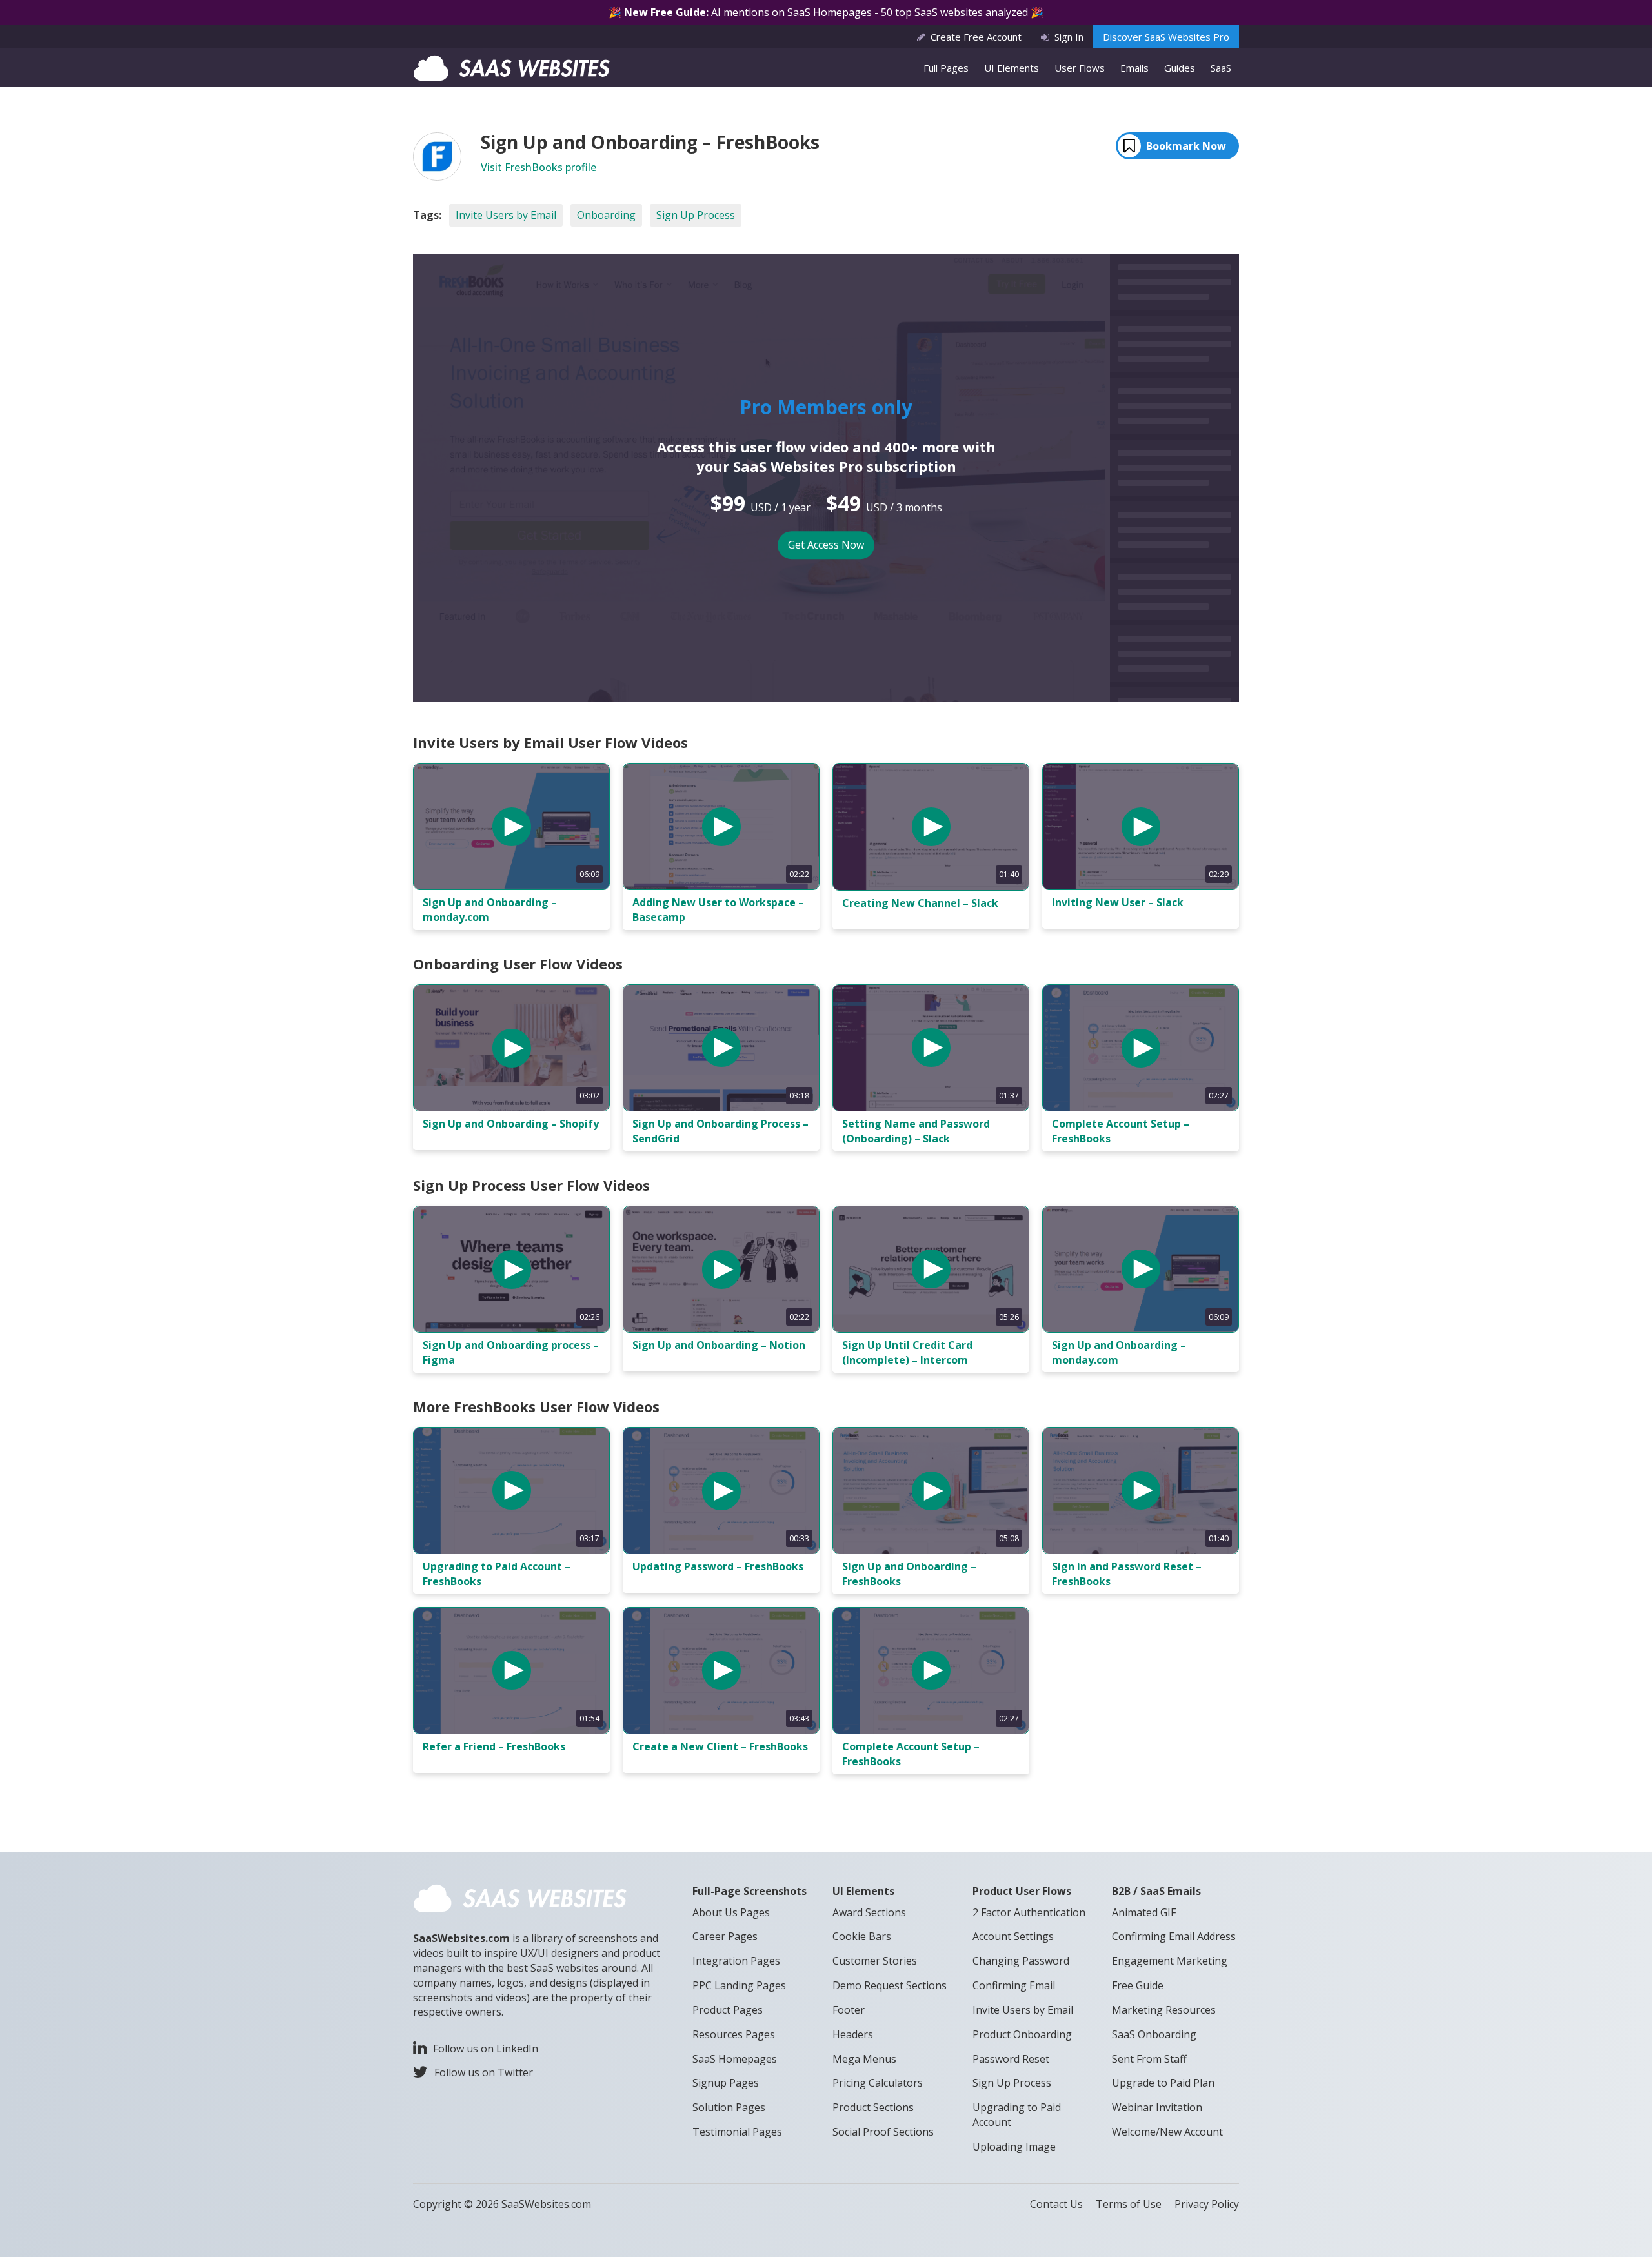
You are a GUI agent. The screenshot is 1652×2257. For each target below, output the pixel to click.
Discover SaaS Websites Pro (1166, 37)
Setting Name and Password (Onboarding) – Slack (916, 1131)
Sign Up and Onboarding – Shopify (511, 1124)
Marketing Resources (1164, 2010)
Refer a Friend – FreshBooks (494, 1746)
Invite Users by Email (506, 215)
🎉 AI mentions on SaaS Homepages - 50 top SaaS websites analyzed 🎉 (826, 12)
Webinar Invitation (1157, 2107)
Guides (1180, 68)
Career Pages (725, 1936)
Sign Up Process (696, 215)
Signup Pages (726, 2083)
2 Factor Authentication (1029, 1912)
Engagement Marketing (1170, 1961)
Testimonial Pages (737, 2132)
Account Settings (1013, 1936)
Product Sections (873, 2107)
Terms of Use (1129, 2204)
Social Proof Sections (883, 2132)
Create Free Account (976, 37)
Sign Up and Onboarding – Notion (719, 1345)
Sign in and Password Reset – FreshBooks (1127, 1574)
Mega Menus (864, 2059)
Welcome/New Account (1167, 2132)
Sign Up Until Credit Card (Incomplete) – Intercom (907, 1352)
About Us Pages (731, 1912)
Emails (1134, 68)
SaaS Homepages (735, 2059)
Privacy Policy (1207, 2204)
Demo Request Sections (890, 1985)
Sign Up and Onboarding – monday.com (490, 910)
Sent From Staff (1149, 2059)
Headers (853, 2034)
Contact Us (1056, 2204)
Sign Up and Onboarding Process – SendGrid (720, 1131)
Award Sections (869, 1912)
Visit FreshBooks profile (539, 167)
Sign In (1069, 37)
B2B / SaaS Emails (1156, 1891)
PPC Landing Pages (739, 1985)
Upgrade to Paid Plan (1163, 2083)
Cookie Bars (862, 1936)
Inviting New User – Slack (1118, 902)
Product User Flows (1022, 1891)
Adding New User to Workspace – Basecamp (718, 910)
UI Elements (1012, 68)
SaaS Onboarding (1154, 2034)
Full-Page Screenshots (750, 1891)
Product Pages (728, 2010)
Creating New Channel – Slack (920, 903)
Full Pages (946, 68)
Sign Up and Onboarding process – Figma (511, 1352)
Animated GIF (1144, 1912)
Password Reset (1011, 2059)
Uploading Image (1014, 2147)
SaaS (1221, 68)
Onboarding (606, 215)
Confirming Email (1014, 1985)
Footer (849, 2010)
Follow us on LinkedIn (486, 2049)
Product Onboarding (1022, 2034)
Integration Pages (736, 1961)
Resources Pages (734, 2034)
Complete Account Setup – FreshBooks (1121, 1131)
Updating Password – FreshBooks (718, 1566)
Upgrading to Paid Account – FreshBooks (497, 1574)
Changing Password (1021, 1961)
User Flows (1080, 68)
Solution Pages (729, 2107)
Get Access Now (826, 545)
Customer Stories (875, 1961)
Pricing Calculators (878, 2083)
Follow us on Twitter (484, 2072)
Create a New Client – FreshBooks (720, 1746)
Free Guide (1138, 1985)
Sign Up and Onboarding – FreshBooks (909, 1574)
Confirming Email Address (1174, 1936)
